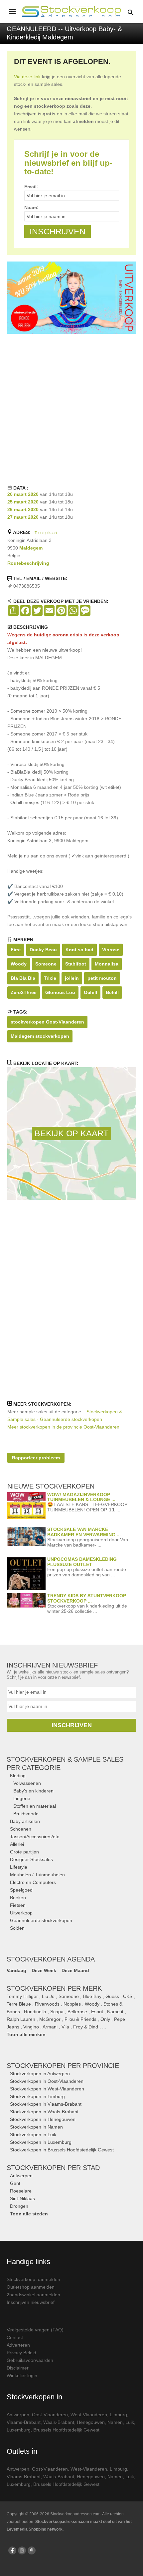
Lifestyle (19, 1867)
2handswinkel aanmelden (33, 2295)
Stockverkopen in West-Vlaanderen (47, 2089)
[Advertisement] (71, 408)
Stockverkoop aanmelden (33, 2279)
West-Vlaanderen (89, 2415)
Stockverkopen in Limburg (37, 2096)
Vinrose (111, 950)
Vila (65, 2027)
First (16, 950)
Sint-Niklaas (22, 2198)
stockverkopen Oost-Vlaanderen (47, 1022)
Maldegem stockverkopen (40, 1036)
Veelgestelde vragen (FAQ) (35, 2330)
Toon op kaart (46, 533)
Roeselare (21, 2191)
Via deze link (27, 77)
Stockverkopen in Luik (33, 2135)
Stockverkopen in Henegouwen (43, 2119)
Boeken (18, 1898)
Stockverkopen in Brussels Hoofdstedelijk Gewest (62, 2150)
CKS (128, 1996)
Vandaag (16, 1970)
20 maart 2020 (23, 494)
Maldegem (31, 548)
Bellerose (77, 2012)
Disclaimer (18, 2368)
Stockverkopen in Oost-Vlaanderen (47, 2081)
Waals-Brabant (59, 2422)
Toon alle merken (26, 2034)
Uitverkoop (21, 1913)
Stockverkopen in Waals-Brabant (44, 2112)
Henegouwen (91, 2422)
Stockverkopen (63, 2066)
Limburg (118, 2415)
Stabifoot (76, 964)
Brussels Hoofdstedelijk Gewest (66, 2430)
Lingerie (22, 1798)
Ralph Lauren (21, 2019)
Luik (130, 2422)
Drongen (19, 2206)
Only (105, 2019)
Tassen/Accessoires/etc (35, 1837)
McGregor (50, 2019)
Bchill (112, 992)
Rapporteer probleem (36, 1458)
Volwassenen (27, 1783)
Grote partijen (24, 1852)
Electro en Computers (33, 1882)
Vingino (31, 2027)
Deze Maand (75, 1970)
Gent (15, 2183)
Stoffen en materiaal (35, 1806)
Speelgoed (21, 1890)
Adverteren (18, 2345)
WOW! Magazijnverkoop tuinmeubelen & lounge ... (81, 1497)
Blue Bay (92, 1996)
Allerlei (17, 1844)
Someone (46, 964)
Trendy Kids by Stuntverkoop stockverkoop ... (87, 1598)
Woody (19, 964)
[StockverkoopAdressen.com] (71, 12)
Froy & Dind (86, 2027)
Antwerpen (21, 2176)
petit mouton (102, 978)
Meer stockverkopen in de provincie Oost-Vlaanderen (63, 1427)
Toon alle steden (29, 2214)
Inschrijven (72, 1725)
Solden (17, 1928)
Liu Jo (48, 1996)
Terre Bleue (19, 2004)
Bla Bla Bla (23, 978)
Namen (115, 2422)
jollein (72, 978)
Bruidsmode (26, 1814)
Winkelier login (22, 2375)
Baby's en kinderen (33, 1791)
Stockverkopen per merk (54, 1988)
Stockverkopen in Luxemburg (41, 2142)
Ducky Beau (43, 950)
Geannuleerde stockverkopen (41, 1920)
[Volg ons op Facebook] (12, 2550)
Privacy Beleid (21, 2353)
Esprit (97, 2012)
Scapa (57, 2012)
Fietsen (18, 1905)
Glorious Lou (60, 992)
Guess (112, 1996)
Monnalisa (107, 964)
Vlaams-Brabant (24, 2422)
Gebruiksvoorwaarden (30, 2360)
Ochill (90, 992)
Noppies (72, 2004)
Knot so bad (79, 950)
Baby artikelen (25, 1821)
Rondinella (35, 2012)
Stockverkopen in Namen (36, 2127)
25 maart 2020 (23, 502)
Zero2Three (24, 992)
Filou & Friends (80, 2019)
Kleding (18, 1776)
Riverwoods (47, 2004)
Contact (15, 2337)
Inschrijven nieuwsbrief (31, 2302)
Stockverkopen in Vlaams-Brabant (46, 2104)
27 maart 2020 (23, 517)
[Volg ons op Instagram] (22, 2550)
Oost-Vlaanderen (50, 2415)
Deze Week (44, 1970)
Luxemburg (19, 2430)
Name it (115, 2012)
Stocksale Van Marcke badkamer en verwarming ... (84, 1532)
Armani (50, 2027)
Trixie (50, 978)
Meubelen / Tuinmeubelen (37, 1875)
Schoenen (21, 1829)
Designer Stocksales (31, 1859)
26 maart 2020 (23, 509)
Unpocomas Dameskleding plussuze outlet (82, 1562)
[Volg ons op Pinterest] (32, 2550)
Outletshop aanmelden (31, 2287)
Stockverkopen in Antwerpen (40, 2074)
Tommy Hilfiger (22, 1996)
